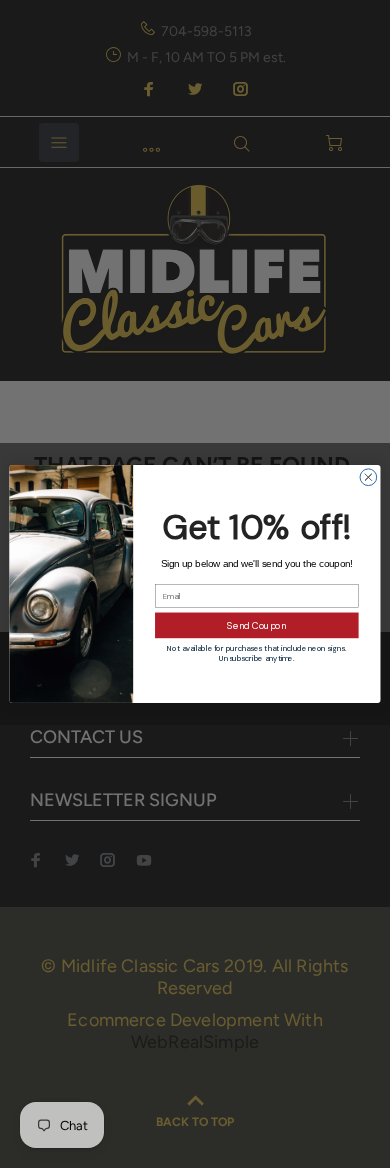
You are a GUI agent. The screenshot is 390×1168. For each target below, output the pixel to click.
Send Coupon (256, 625)
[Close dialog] (368, 477)
